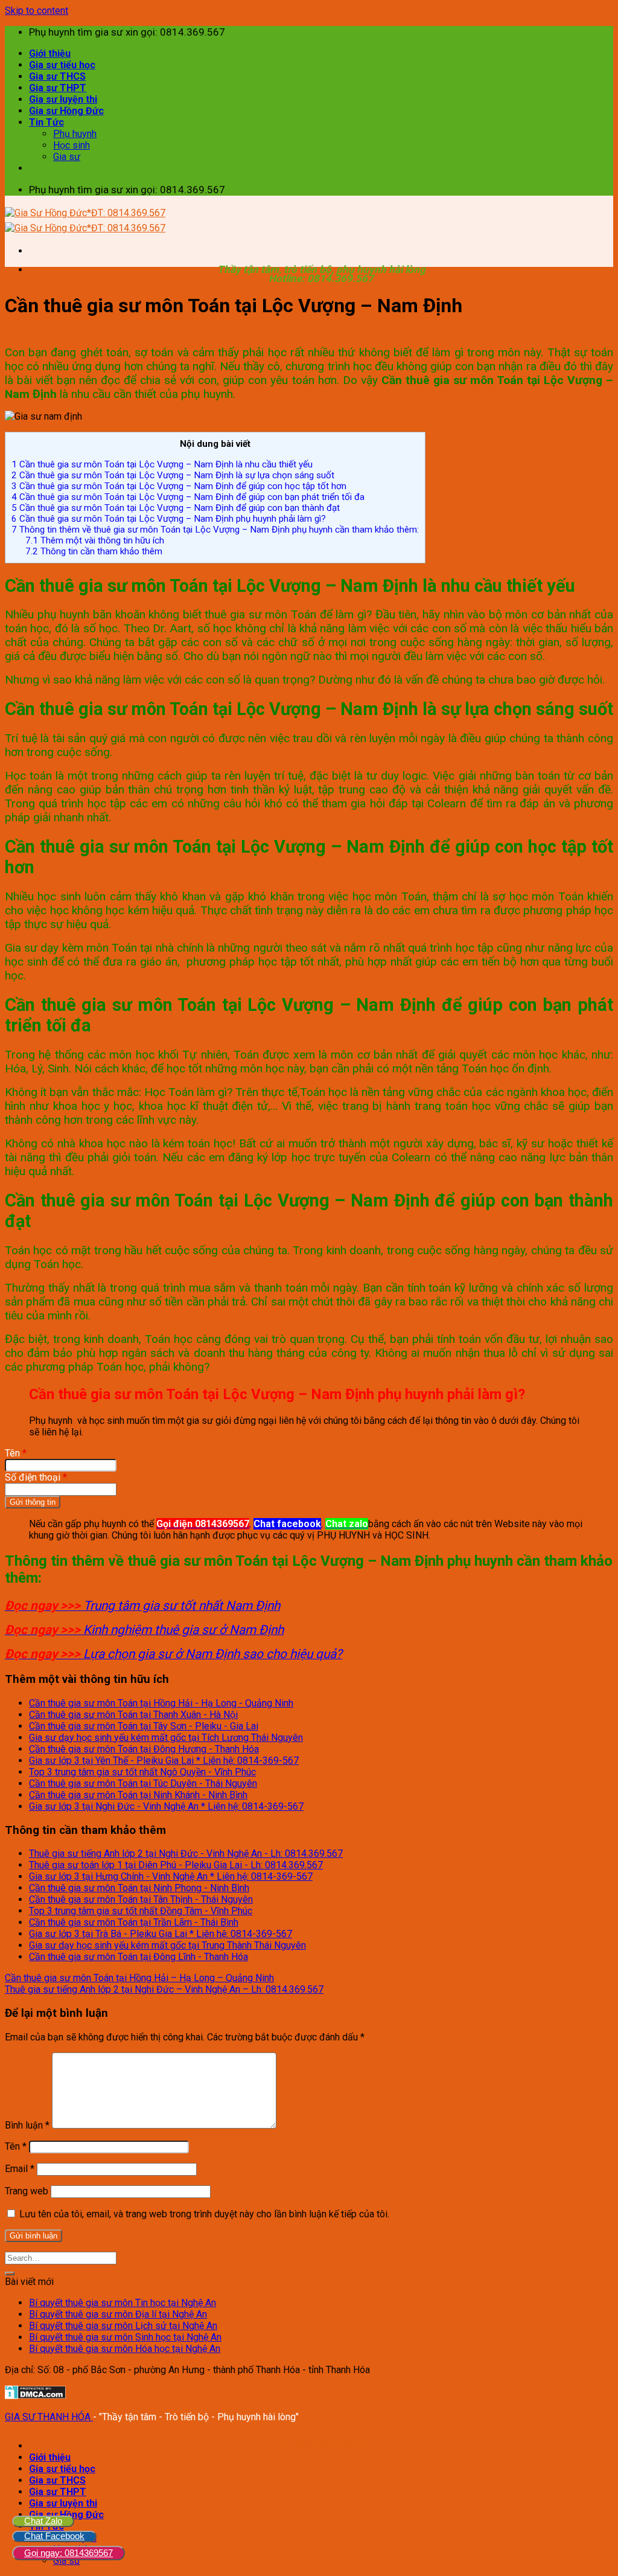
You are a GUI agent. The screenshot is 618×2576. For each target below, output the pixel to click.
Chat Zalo (43, 2521)
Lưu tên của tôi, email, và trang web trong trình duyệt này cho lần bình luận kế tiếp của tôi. (204, 2214)
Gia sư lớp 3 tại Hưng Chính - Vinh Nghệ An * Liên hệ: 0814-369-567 (171, 1876)
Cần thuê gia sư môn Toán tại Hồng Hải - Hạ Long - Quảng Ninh (161, 1703)
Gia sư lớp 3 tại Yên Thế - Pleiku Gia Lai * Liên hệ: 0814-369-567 (164, 1761)
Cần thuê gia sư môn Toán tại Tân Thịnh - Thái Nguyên (141, 1899)
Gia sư (67, 157)
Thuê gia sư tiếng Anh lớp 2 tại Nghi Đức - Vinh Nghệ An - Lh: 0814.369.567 (186, 1854)
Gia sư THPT (58, 88)
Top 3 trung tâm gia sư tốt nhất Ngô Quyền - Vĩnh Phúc (142, 1772)
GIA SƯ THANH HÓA (49, 2417)
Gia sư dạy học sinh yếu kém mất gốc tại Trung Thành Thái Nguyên (167, 1945)
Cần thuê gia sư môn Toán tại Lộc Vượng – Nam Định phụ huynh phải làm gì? (169, 519)
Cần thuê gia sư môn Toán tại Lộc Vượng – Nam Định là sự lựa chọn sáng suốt (173, 475)
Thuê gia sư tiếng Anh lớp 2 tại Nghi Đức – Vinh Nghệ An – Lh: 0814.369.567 (164, 1989)
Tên (16, 1453)
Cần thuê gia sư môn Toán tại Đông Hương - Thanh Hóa (144, 1749)
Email (20, 2169)
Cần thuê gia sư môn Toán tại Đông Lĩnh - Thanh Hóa (139, 1957)
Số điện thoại (36, 1477)
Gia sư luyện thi (63, 99)
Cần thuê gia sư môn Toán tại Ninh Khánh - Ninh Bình (138, 1795)
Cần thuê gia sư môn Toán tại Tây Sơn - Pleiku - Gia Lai (144, 1726)
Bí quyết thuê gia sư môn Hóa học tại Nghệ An (125, 2349)
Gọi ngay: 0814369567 (68, 2553)
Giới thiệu (50, 53)
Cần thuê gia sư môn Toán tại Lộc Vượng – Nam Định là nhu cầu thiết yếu (162, 464)
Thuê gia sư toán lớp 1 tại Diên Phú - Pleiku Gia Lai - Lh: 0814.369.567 (176, 1865)
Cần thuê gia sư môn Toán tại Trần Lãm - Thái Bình (134, 1922)
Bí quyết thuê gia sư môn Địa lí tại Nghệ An (118, 2314)
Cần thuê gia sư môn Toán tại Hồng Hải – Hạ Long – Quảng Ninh (139, 1978)
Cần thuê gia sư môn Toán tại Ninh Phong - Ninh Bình (139, 1888)
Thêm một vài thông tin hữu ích (95, 540)
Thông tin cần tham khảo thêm (94, 551)
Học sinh (72, 145)
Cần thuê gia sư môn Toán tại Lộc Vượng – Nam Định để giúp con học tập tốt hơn (179, 486)
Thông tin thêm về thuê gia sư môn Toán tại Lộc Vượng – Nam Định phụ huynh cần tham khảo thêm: (215, 530)
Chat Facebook (54, 2536)
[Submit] (10, 2273)
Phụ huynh (75, 134)
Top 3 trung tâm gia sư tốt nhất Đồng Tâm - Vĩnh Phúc (141, 1911)
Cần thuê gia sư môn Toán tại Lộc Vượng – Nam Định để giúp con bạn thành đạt (176, 508)
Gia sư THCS (57, 76)
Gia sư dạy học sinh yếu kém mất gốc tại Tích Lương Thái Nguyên (166, 1738)
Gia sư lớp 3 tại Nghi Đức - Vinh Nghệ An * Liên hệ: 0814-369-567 (166, 1806)
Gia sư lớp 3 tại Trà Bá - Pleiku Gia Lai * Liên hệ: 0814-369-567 (161, 1934)
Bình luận (27, 2125)
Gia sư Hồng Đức (66, 111)
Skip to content (37, 11)
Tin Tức (46, 122)
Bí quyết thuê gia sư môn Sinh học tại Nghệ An (125, 2337)
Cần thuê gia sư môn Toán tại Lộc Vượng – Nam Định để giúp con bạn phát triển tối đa (188, 497)
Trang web (27, 2191)
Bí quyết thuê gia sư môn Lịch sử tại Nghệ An (123, 2326)
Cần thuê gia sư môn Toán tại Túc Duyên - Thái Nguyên (143, 1783)
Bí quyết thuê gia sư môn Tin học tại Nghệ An (123, 2303)
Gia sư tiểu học (62, 65)
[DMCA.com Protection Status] (35, 2396)
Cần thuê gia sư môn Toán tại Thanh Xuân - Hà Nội (133, 1715)
